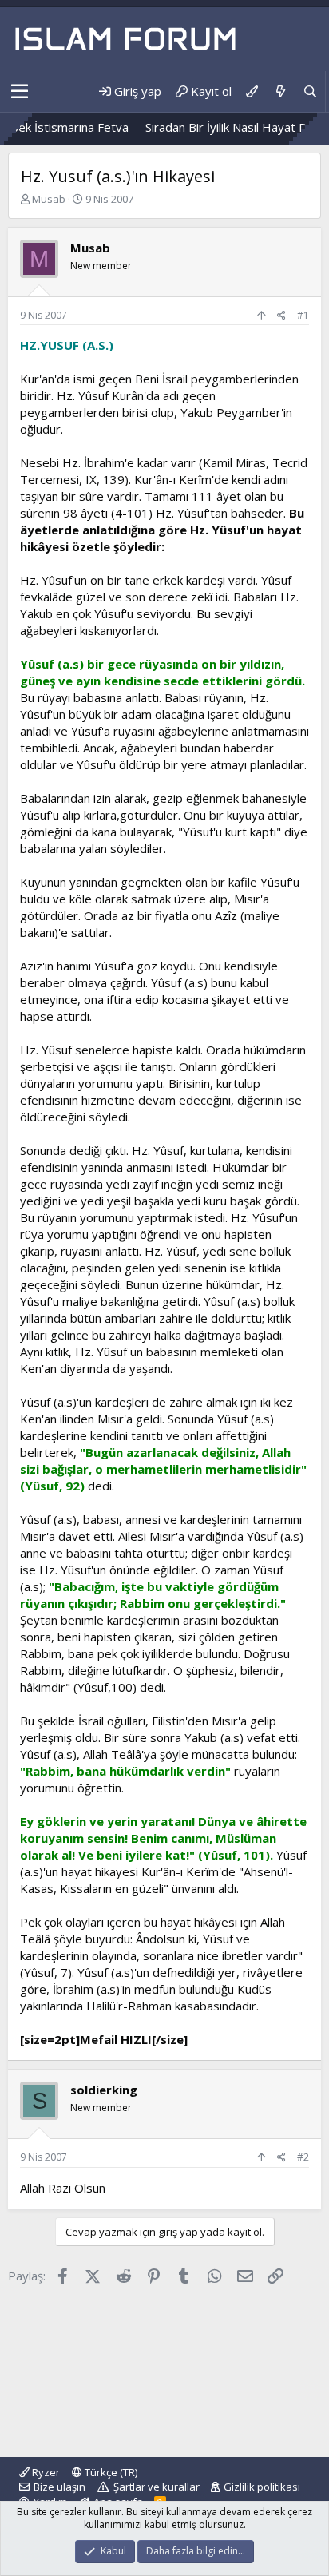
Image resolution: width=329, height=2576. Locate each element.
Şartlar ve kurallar (157, 2487)
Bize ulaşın (59, 2487)
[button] (20, 92)
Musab (49, 199)
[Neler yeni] (280, 91)
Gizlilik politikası (262, 2487)
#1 (303, 315)
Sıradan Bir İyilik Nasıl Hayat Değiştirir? (221, 127)
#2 (303, 2157)
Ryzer (45, 2472)
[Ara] (310, 91)
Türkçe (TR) (110, 2472)
